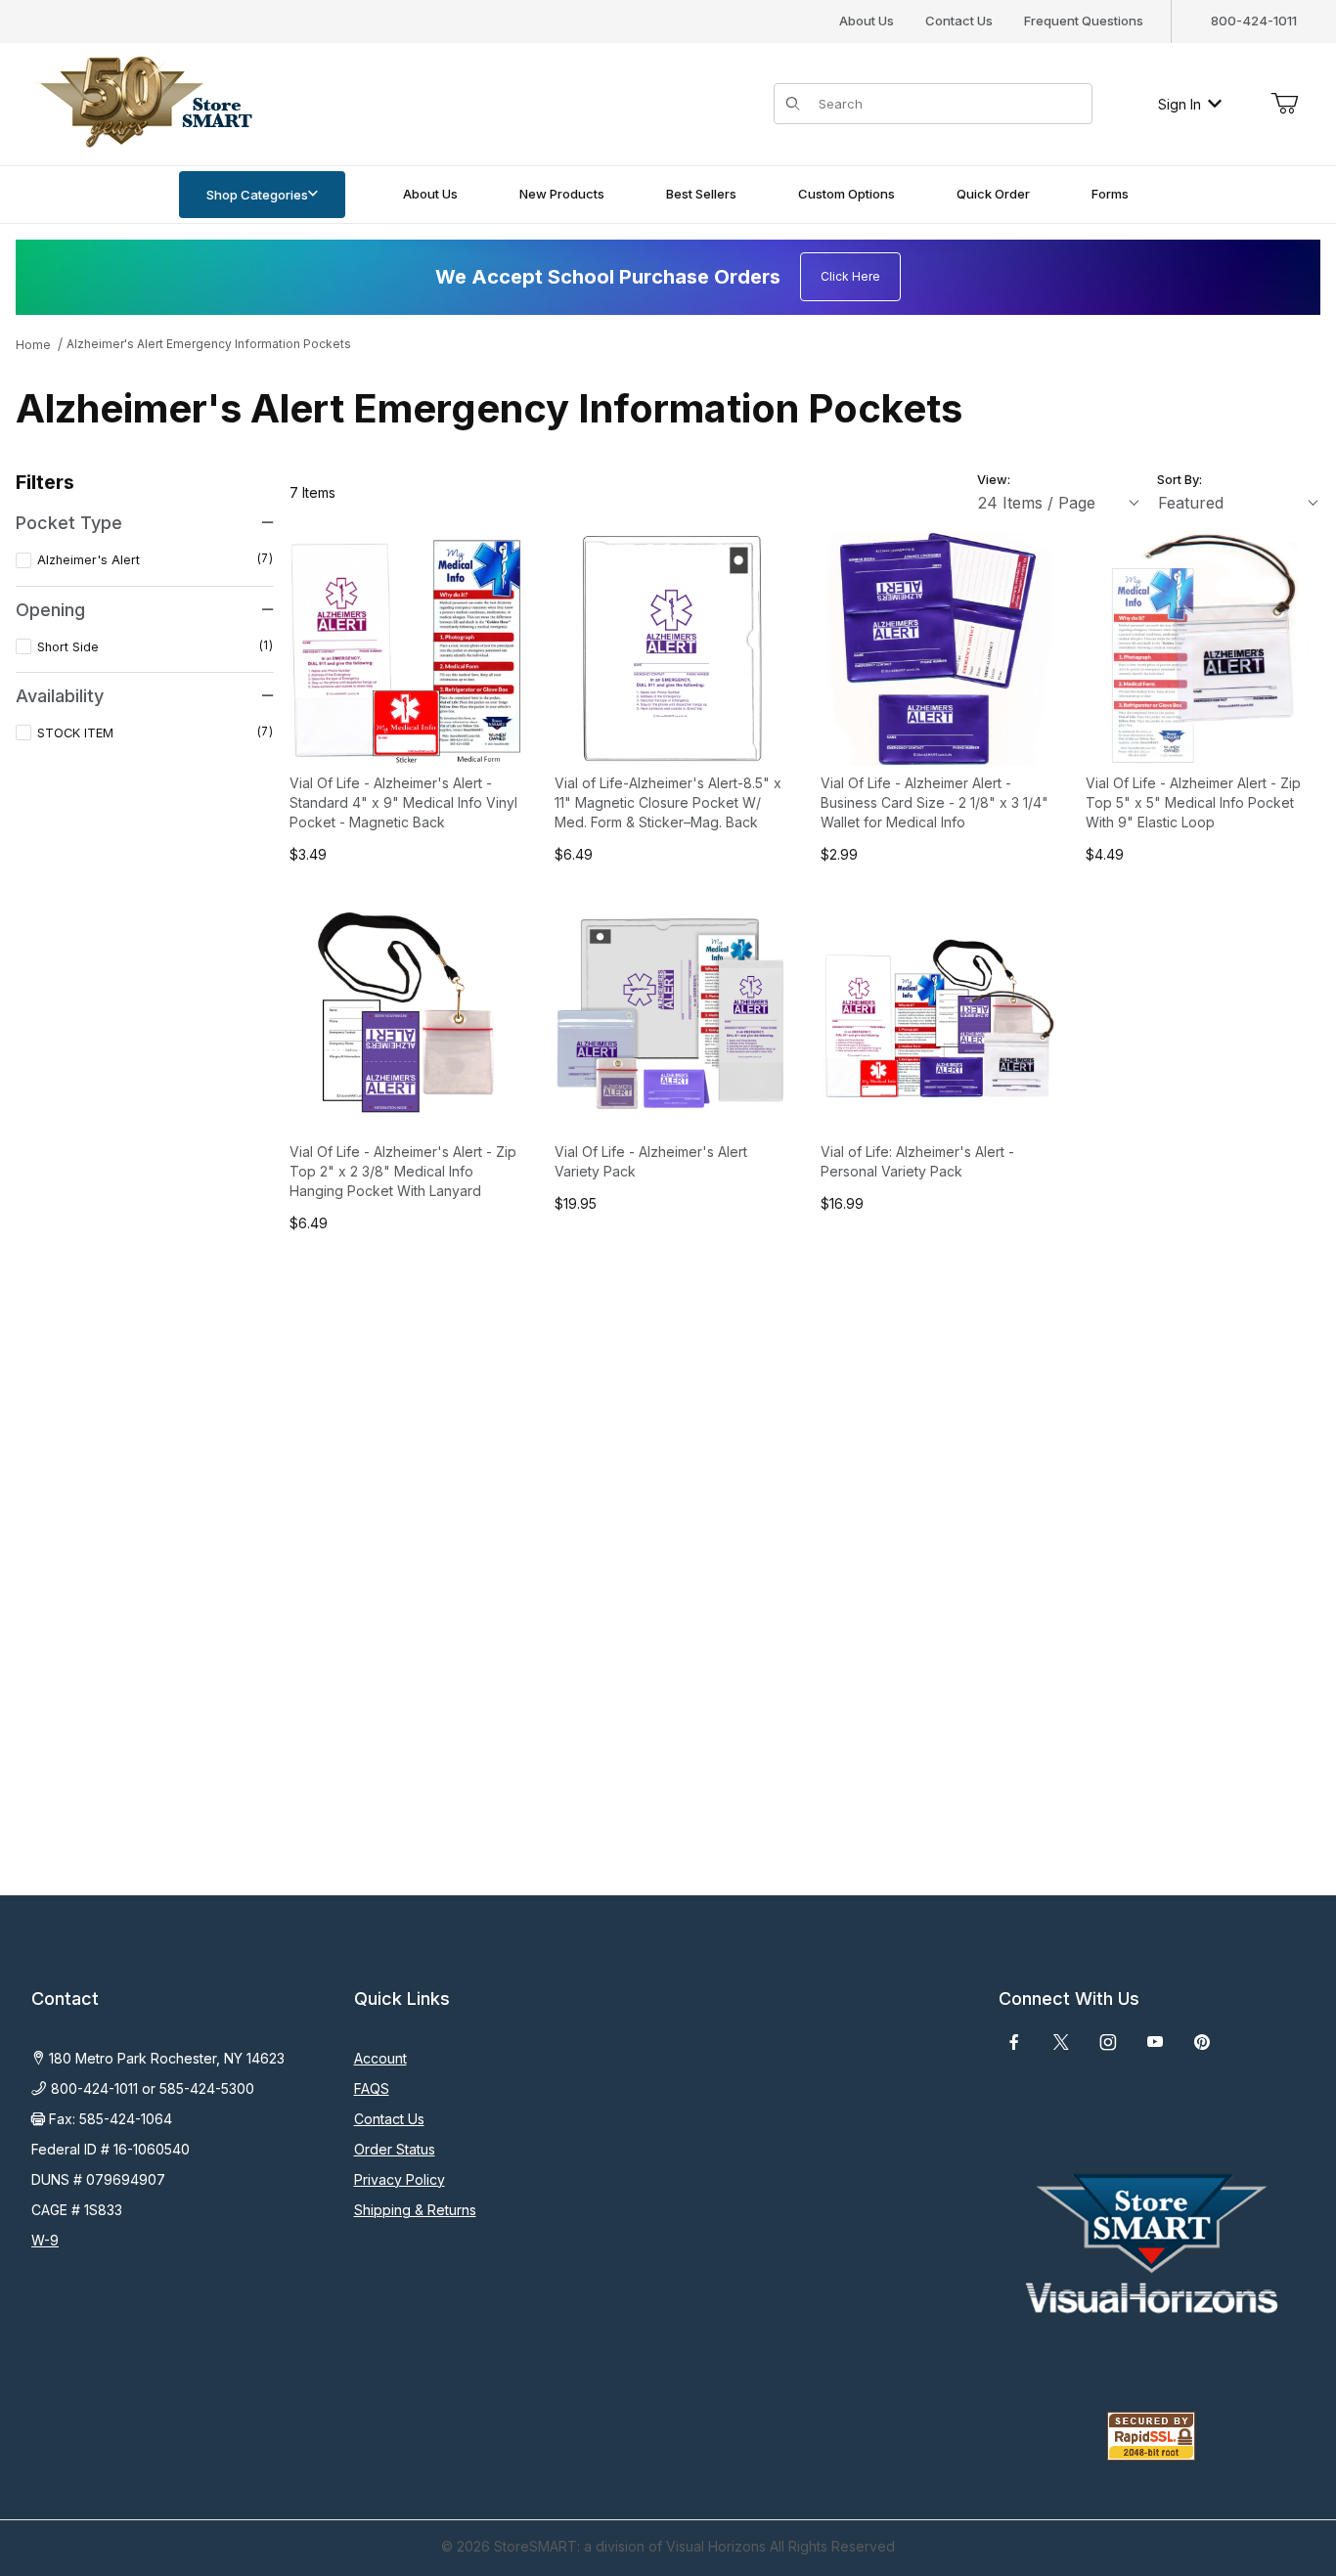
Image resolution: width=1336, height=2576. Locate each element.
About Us (867, 21)
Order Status (395, 2149)
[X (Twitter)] (1061, 2042)
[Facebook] (1014, 2042)
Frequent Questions (1084, 21)
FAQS (372, 2088)
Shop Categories (257, 195)
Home (33, 345)
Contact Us (959, 21)
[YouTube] (1155, 2042)
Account (380, 2058)
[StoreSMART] (142, 102)
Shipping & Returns (415, 2210)
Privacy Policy (400, 2179)
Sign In (1180, 104)
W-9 (45, 2240)
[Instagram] (1108, 2042)
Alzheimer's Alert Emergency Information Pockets (209, 344)
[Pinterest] (1202, 2042)
